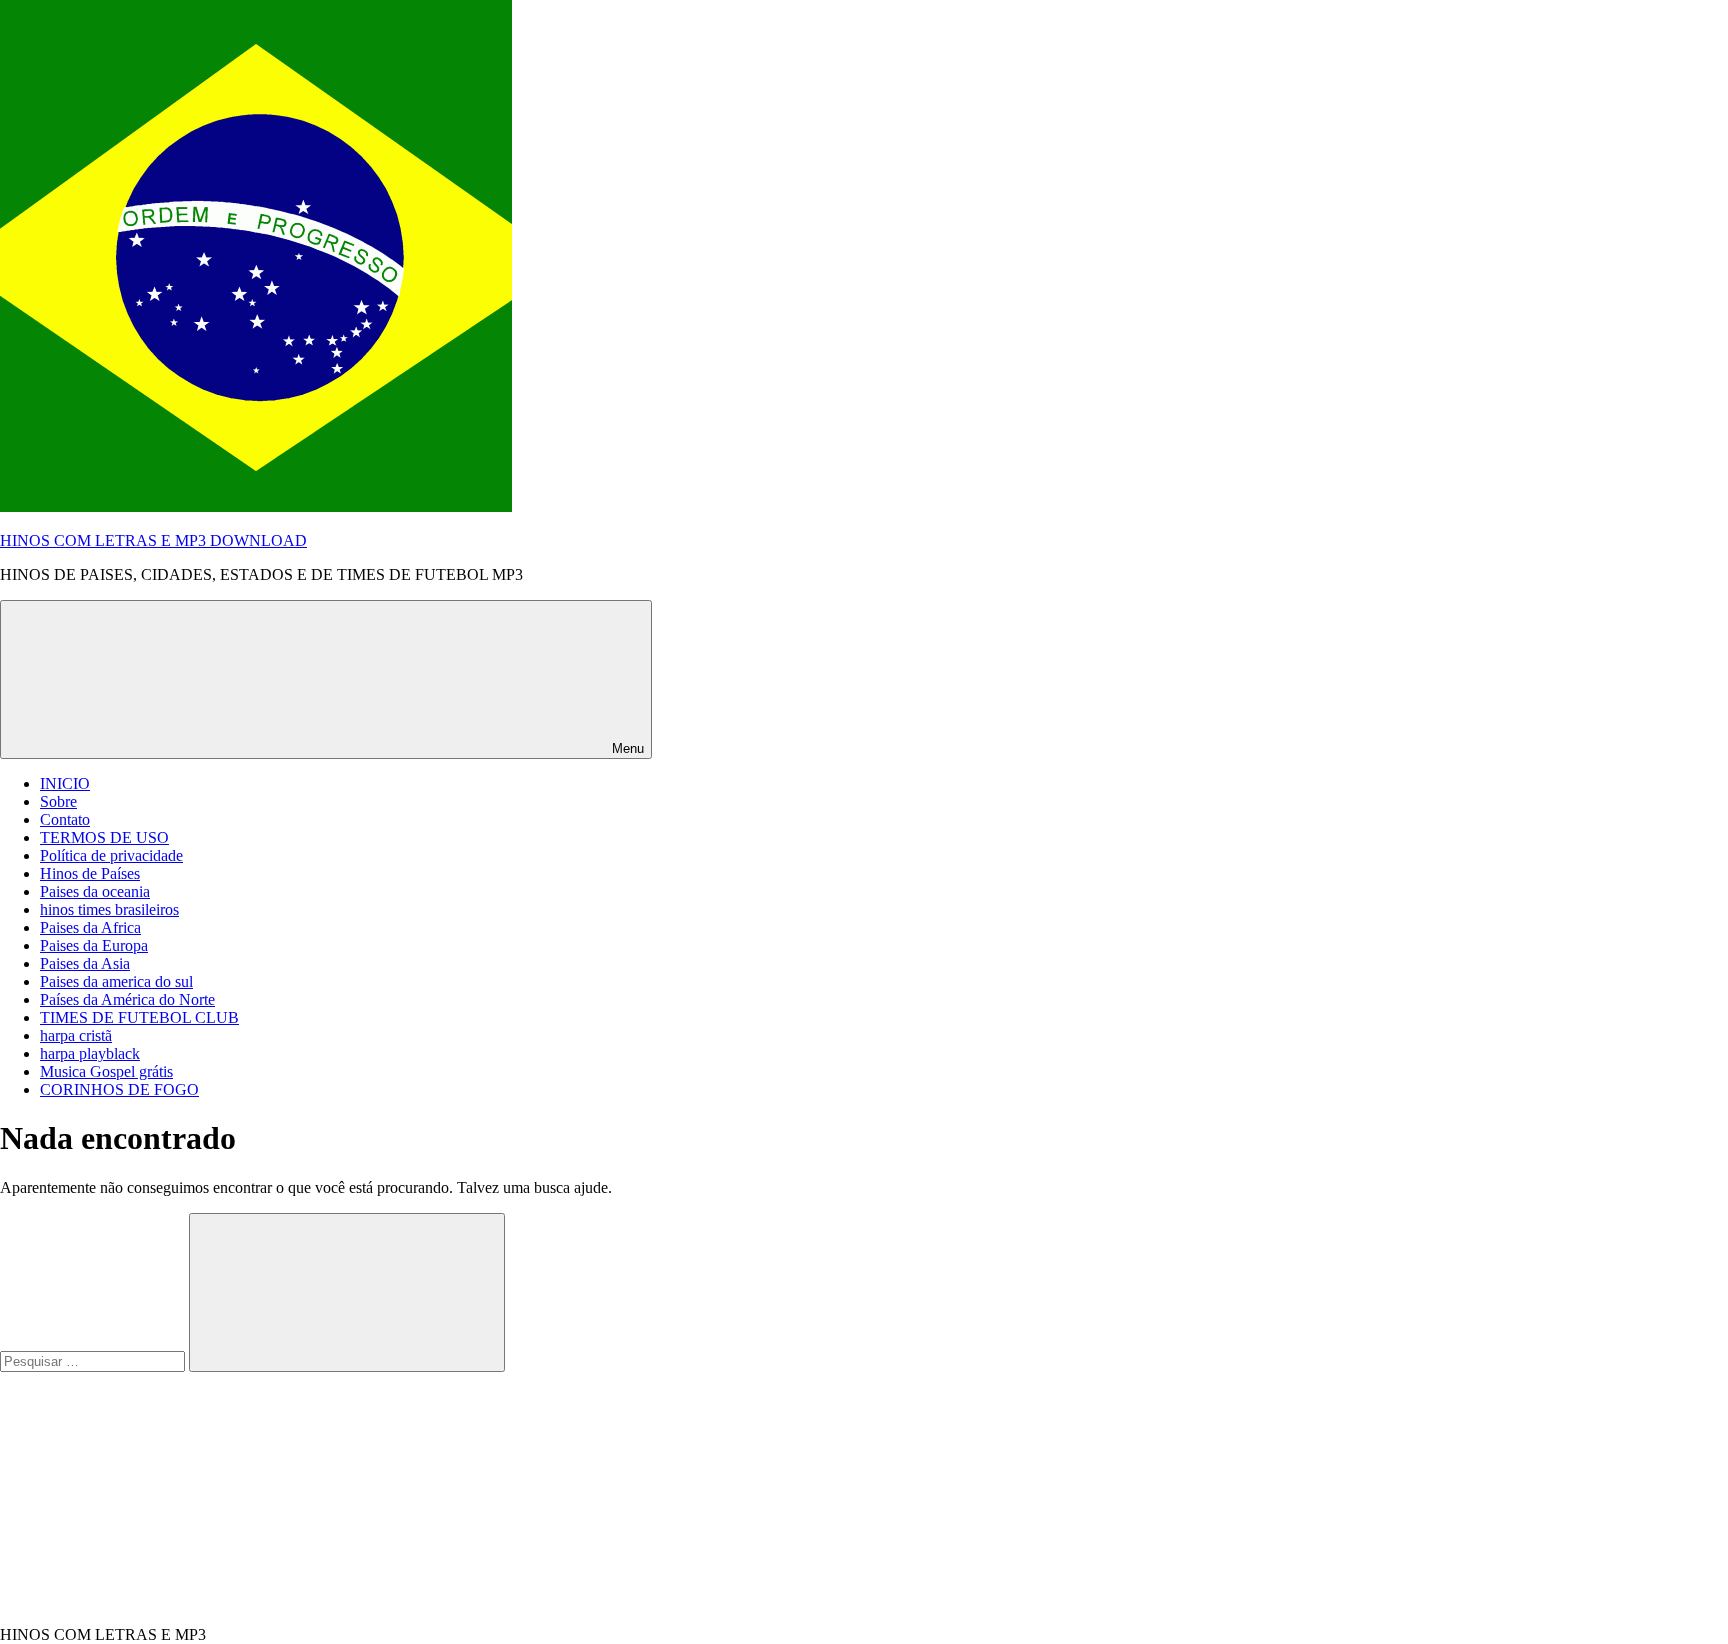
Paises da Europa (94, 945)
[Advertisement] (150, 1497)
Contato (65, 819)
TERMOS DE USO (104, 837)
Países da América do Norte (127, 999)
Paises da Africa (90, 927)
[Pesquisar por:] (94, 1360)
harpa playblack (90, 1053)
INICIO (65, 783)
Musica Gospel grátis (106, 1071)
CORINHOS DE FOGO (119, 1089)
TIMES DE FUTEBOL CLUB (139, 1017)
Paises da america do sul (116, 981)
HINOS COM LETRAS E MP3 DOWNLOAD (153, 540)
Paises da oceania (95, 891)
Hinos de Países (90, 873)
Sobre (58, 801)
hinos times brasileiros (109, 909)
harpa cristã (76, 1035)
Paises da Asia (85, 963)
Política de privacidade (111, 855)
